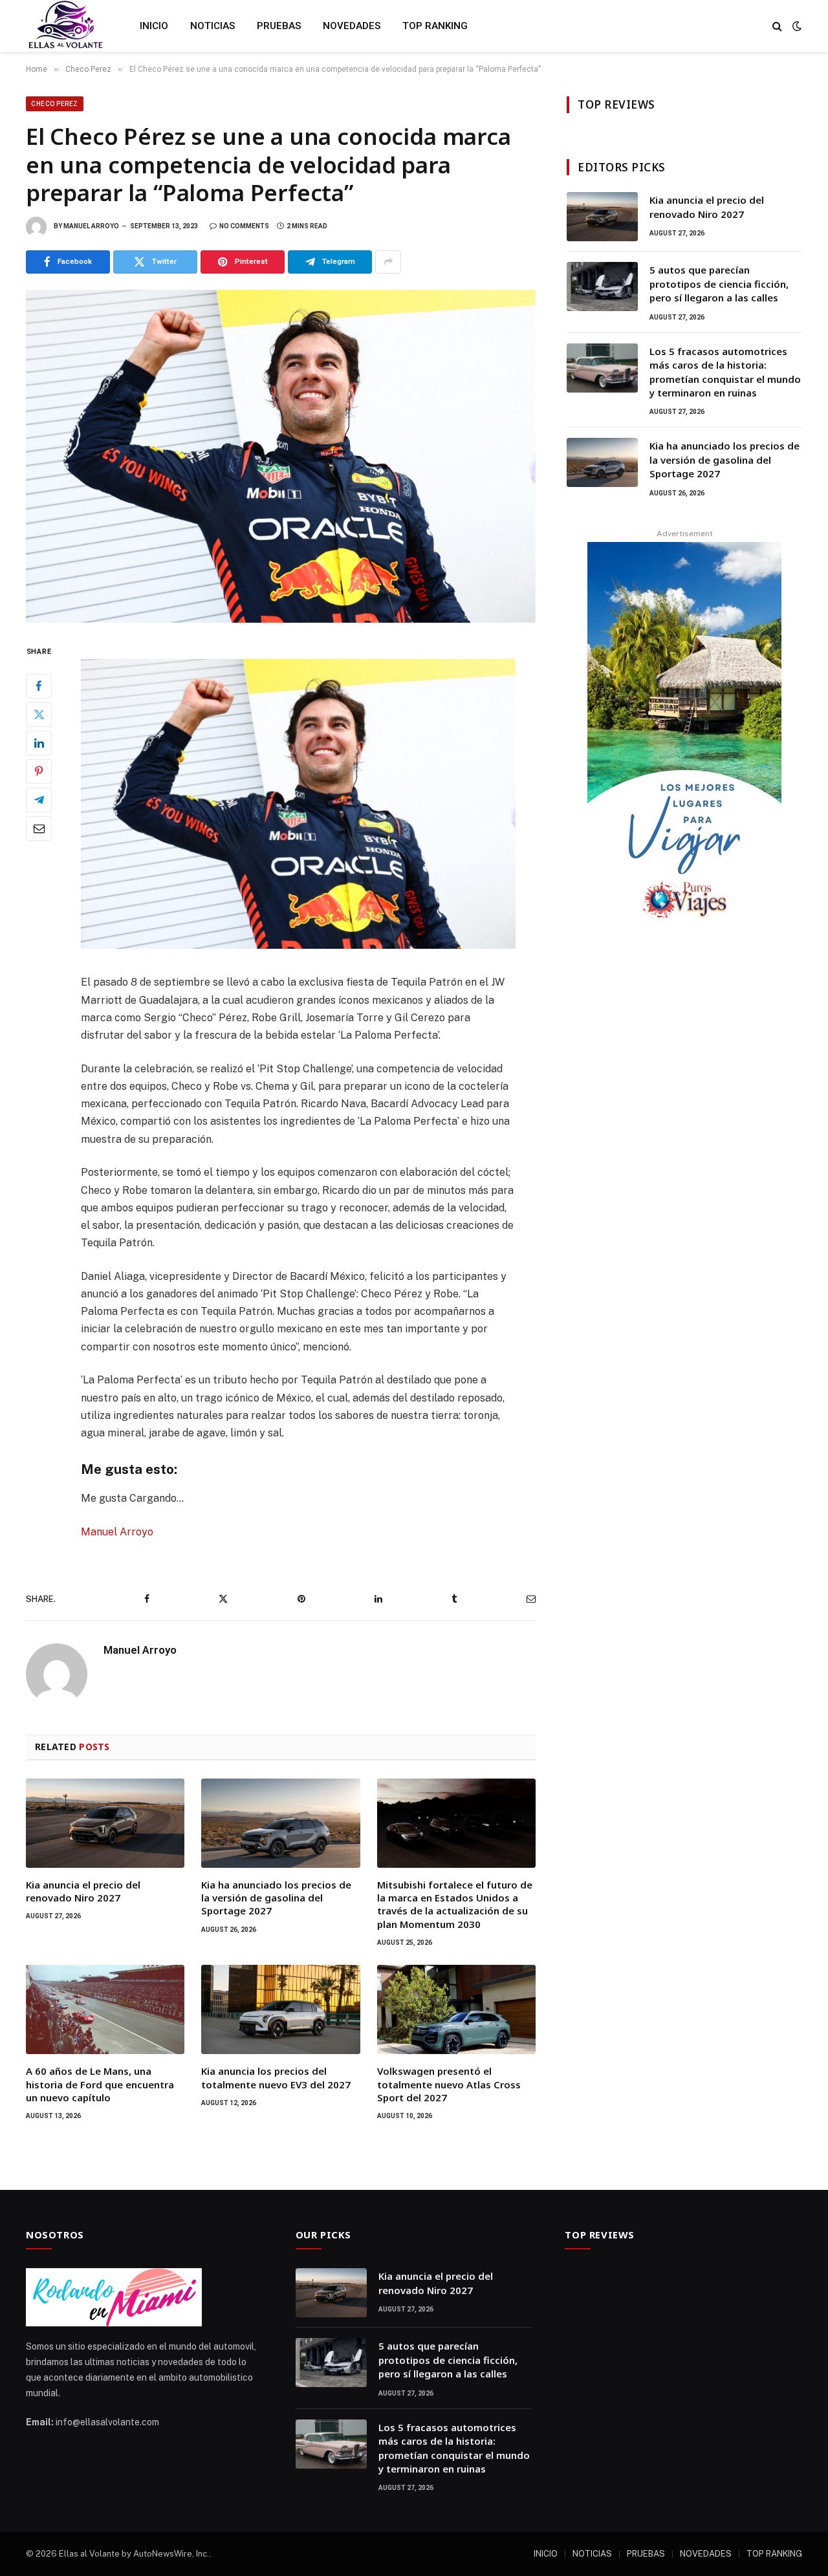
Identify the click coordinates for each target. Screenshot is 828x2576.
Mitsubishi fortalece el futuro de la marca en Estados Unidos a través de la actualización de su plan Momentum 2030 (455, 1904)
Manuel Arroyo (91, 226)
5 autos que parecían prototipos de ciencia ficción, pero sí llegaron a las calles (719, 284)
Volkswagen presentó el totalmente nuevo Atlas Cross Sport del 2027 (449, 2084)
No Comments (244, 226)
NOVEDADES (352, 26)
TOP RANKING (435, 26)
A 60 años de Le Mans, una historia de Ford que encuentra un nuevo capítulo (100, 2084)
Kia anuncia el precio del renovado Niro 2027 (83, 1891)
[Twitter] (39, 714)
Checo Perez (55, 104)
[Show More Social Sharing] (388, 262)
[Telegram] (39, 799)
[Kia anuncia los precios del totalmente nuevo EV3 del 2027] (280, 2009)
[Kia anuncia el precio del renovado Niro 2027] (105, 1823)
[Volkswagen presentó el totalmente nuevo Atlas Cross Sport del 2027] (456, 2009)
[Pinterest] (39, 771)
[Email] (39, 828)
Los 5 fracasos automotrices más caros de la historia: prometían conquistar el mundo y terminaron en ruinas (725, 372)
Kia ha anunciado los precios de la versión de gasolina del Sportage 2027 (276, 1898)
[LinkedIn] (39, 742)
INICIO (154, 26)
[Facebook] (39, 686)
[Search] (777, 26)
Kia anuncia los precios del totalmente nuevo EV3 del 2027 (276, 2077)
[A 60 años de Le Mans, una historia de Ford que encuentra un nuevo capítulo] (105, 2009)
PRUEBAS (279, 26)
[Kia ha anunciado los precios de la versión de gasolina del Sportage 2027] (280, 1823)
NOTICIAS (212, 26)
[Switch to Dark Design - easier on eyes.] (796, 26)
